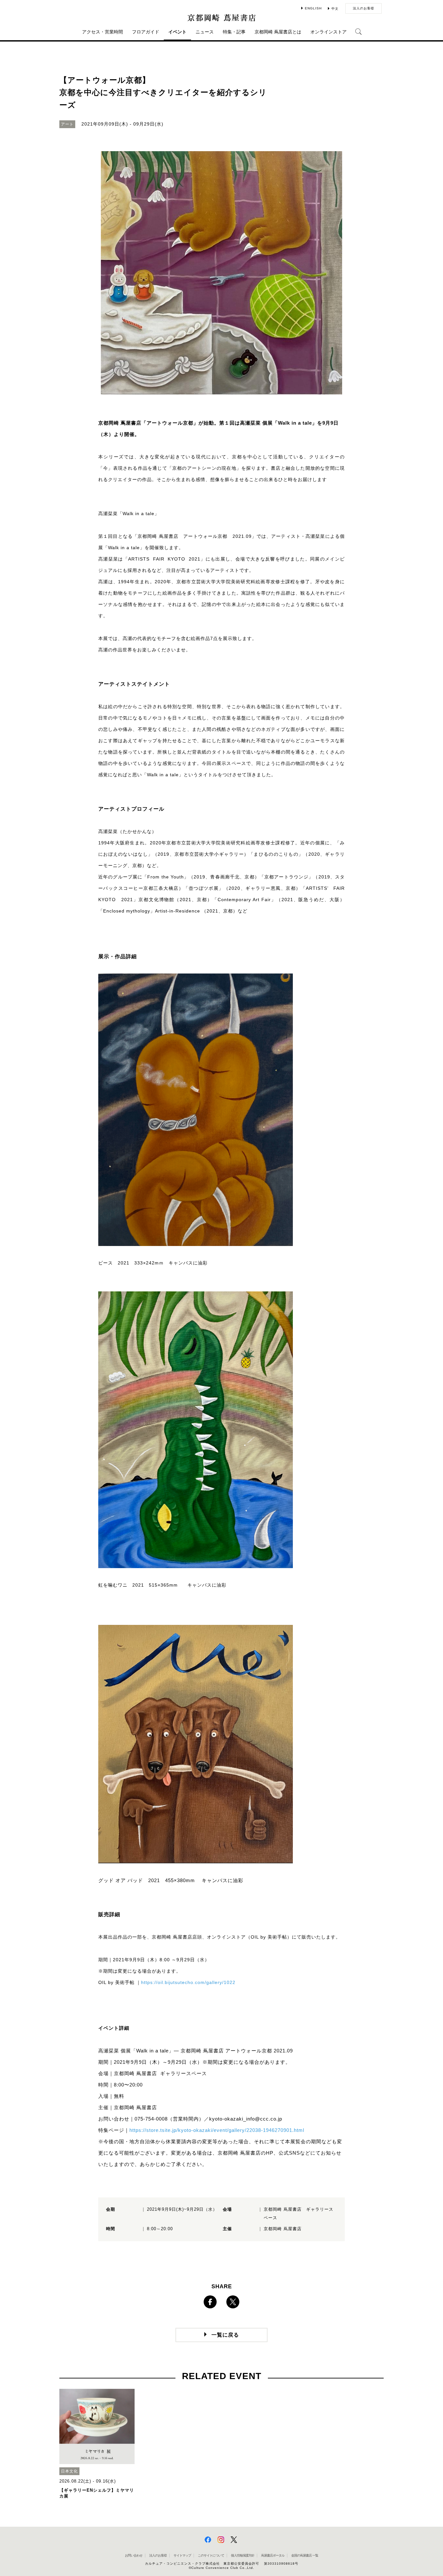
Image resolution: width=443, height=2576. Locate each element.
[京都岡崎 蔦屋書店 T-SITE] (221, 18)
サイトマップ (182, 2555)
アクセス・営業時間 (102, 32)
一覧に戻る (225, 2335)
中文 (335, 9)
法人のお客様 (364, 8)
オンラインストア (329, 32)
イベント (177, 32)
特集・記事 (234, 32)
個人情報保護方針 (243, 2555)
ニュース (205, 32)
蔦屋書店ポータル (273, 2555)
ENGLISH (313, 8)
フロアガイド (146, 32)
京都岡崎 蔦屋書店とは (278, 32)
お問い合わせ (134, 2555)
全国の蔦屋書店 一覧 (305, 2555)
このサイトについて (211, 2555)
